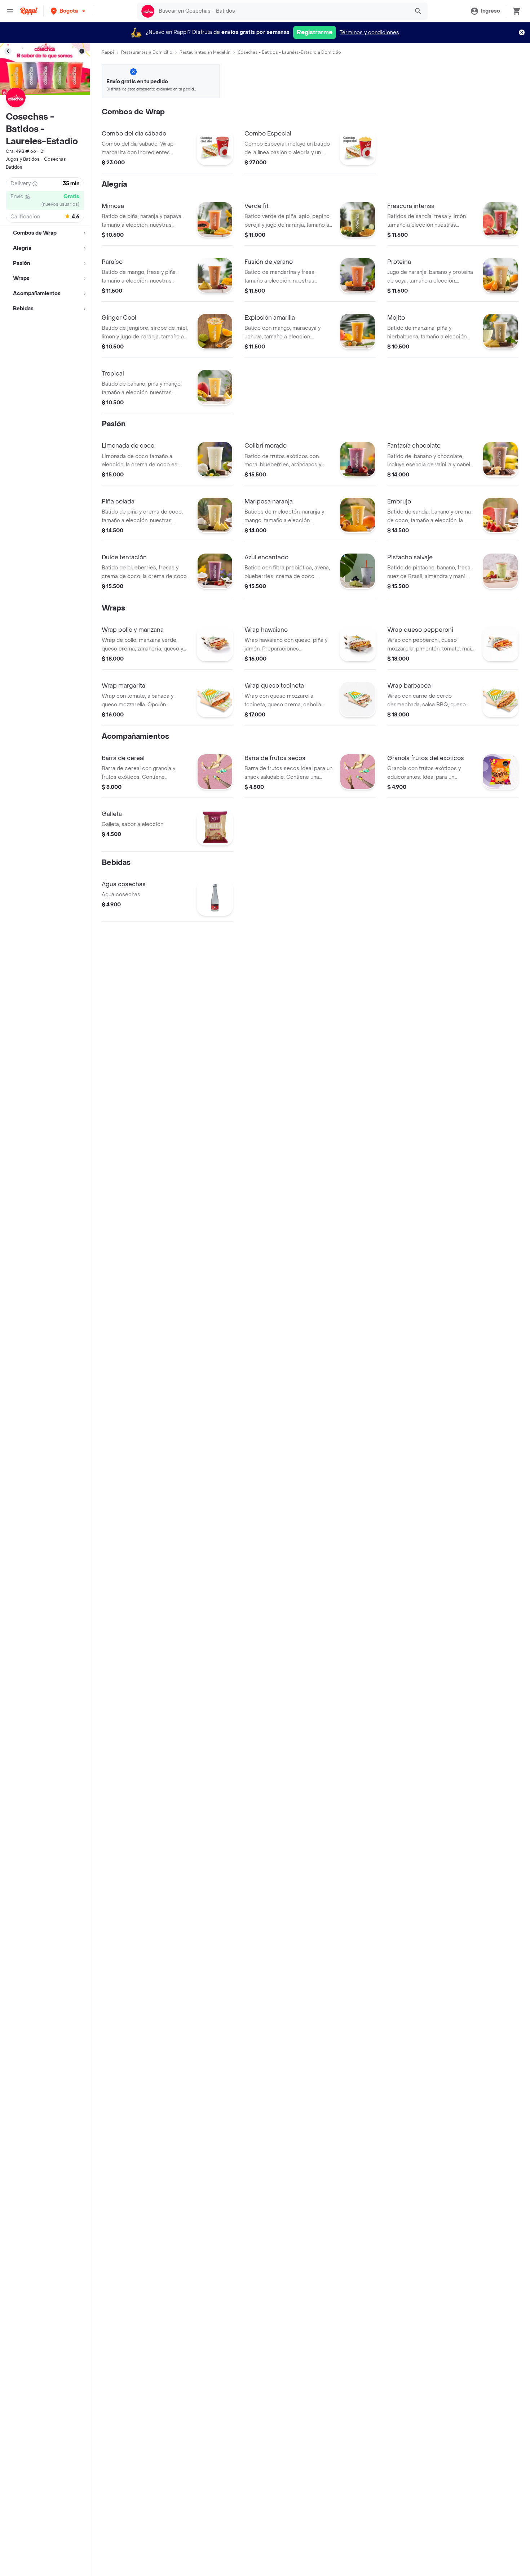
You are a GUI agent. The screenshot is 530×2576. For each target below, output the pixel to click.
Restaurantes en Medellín (205, 52)
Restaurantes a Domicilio (147, 52)
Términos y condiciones (369, 33)
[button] (69, 11)
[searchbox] (282, 11)
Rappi (108, 52)
